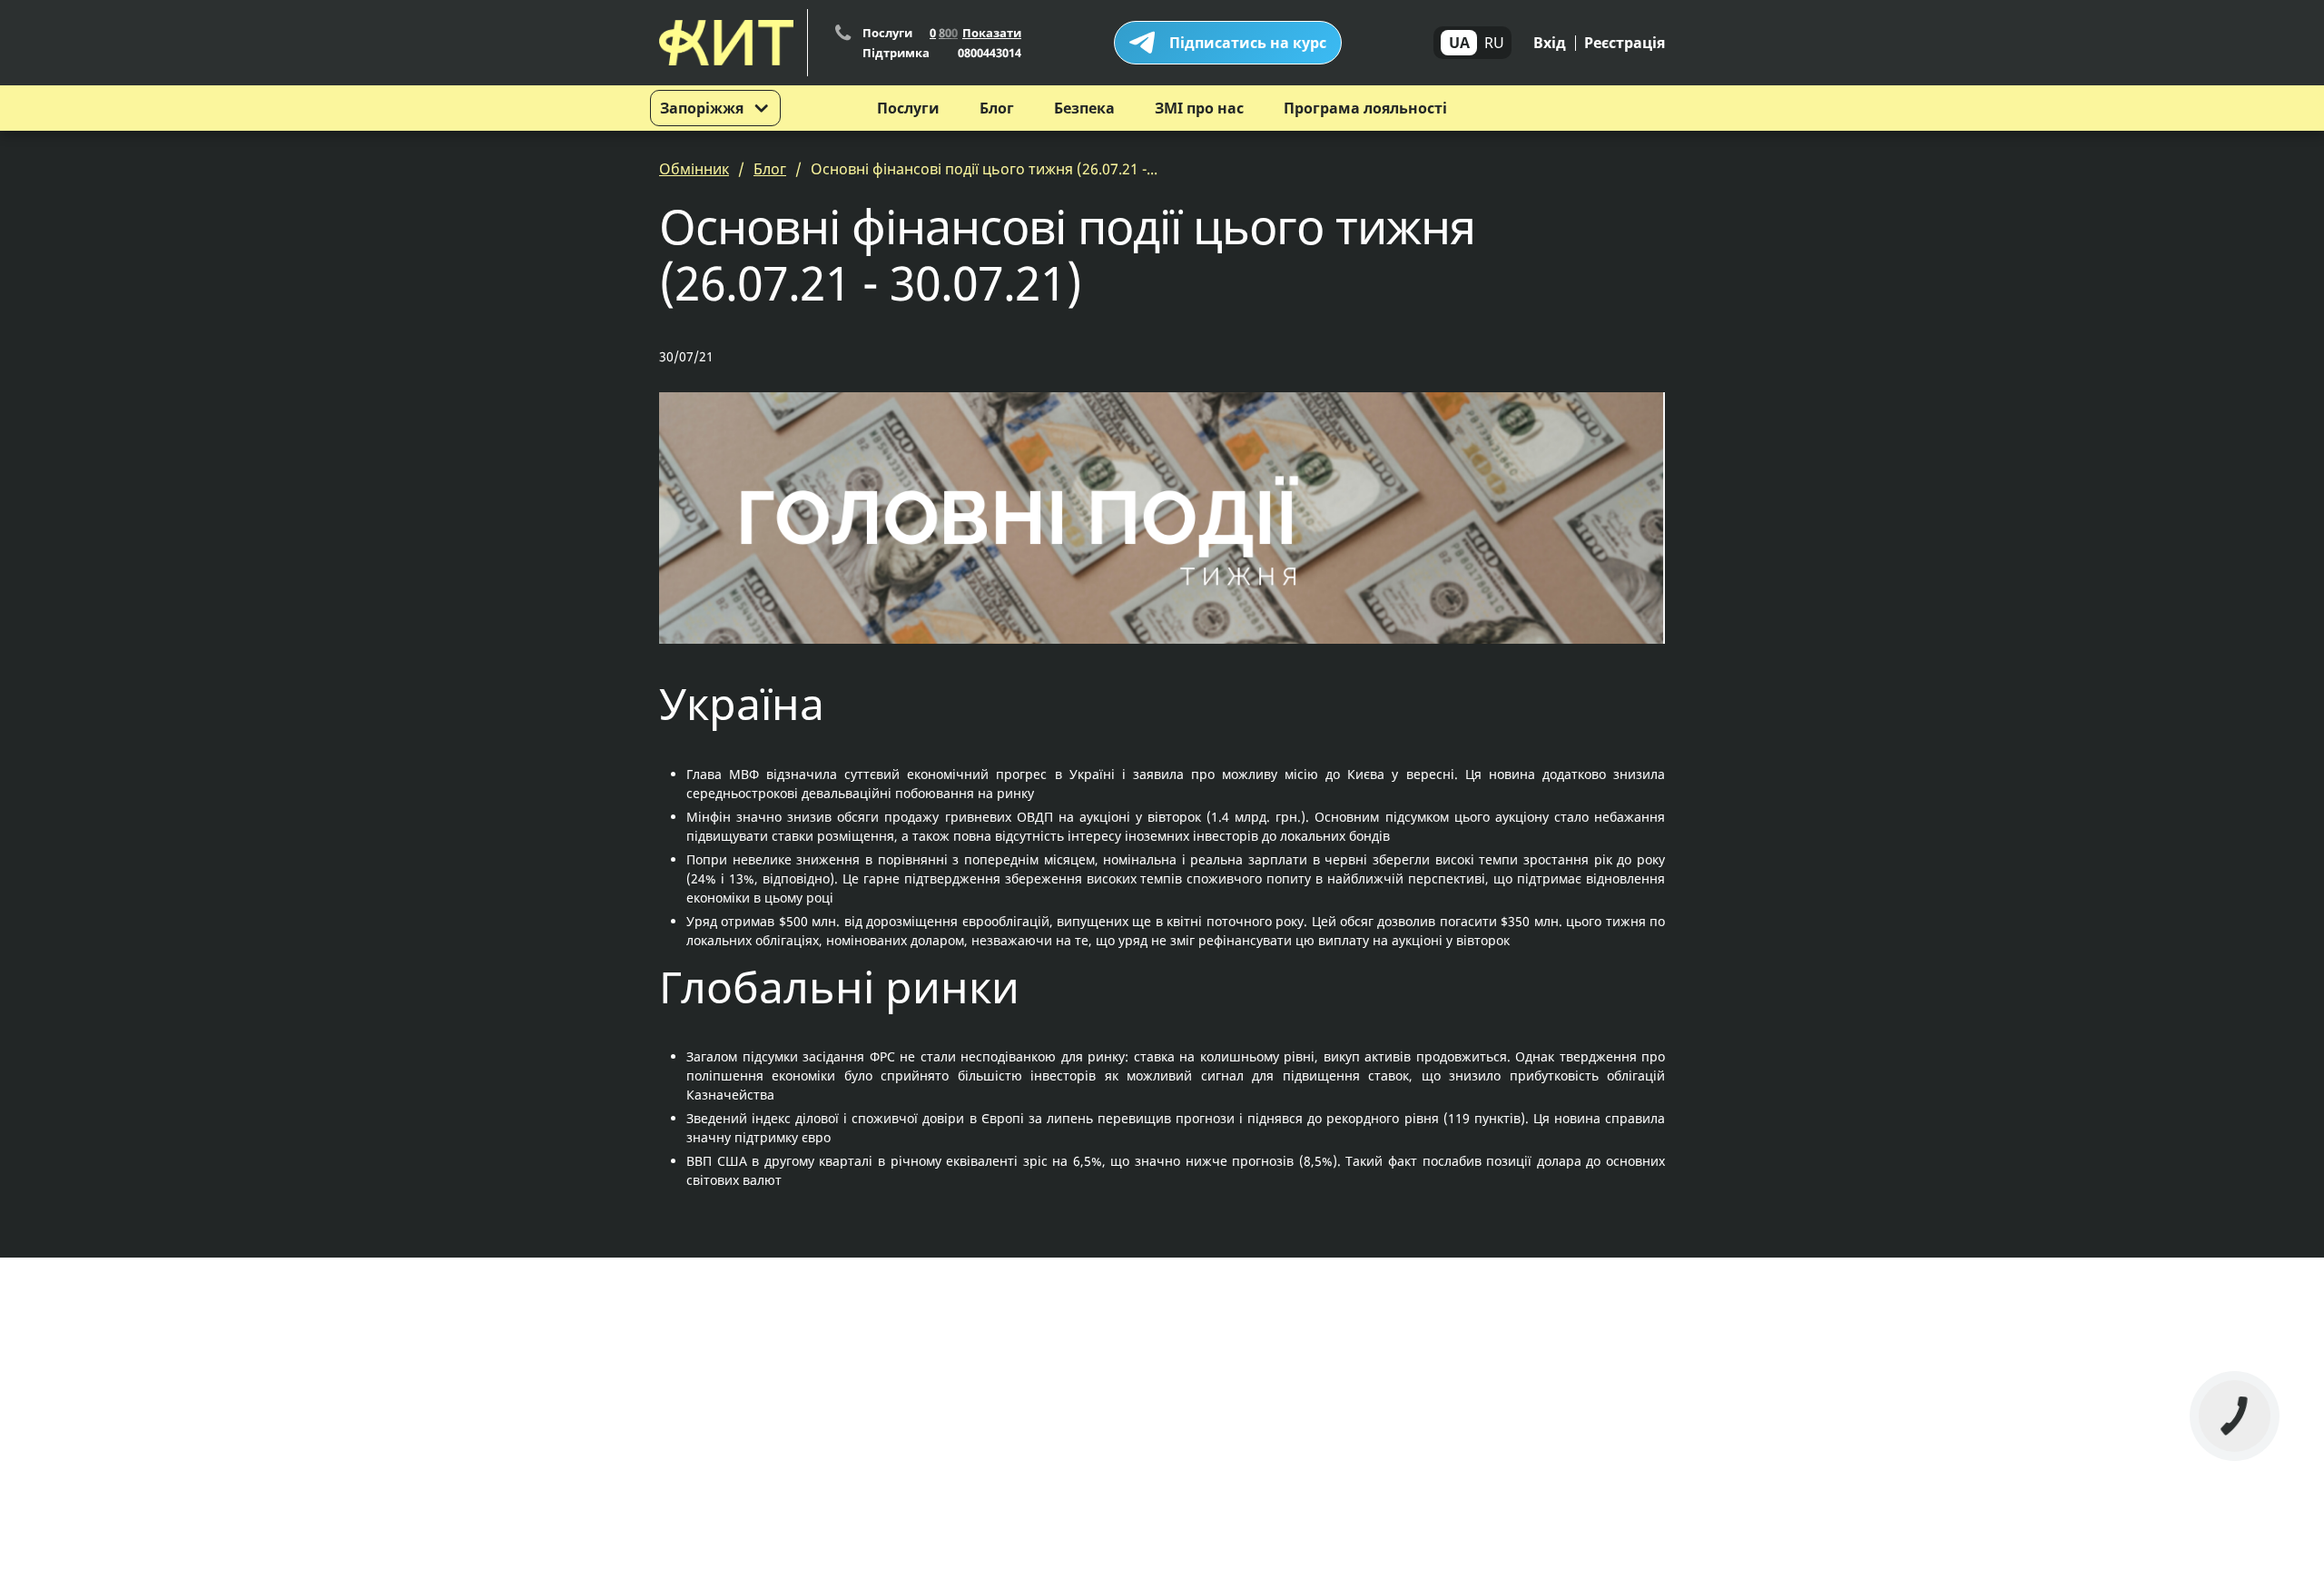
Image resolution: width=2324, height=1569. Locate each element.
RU (1494, 43)
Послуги (908, 108)
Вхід (1550, 43)
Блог (997, 108)
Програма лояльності (1365, 108)
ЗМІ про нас (1199, 108)
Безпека (1084, 108)
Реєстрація (1625, 43)
